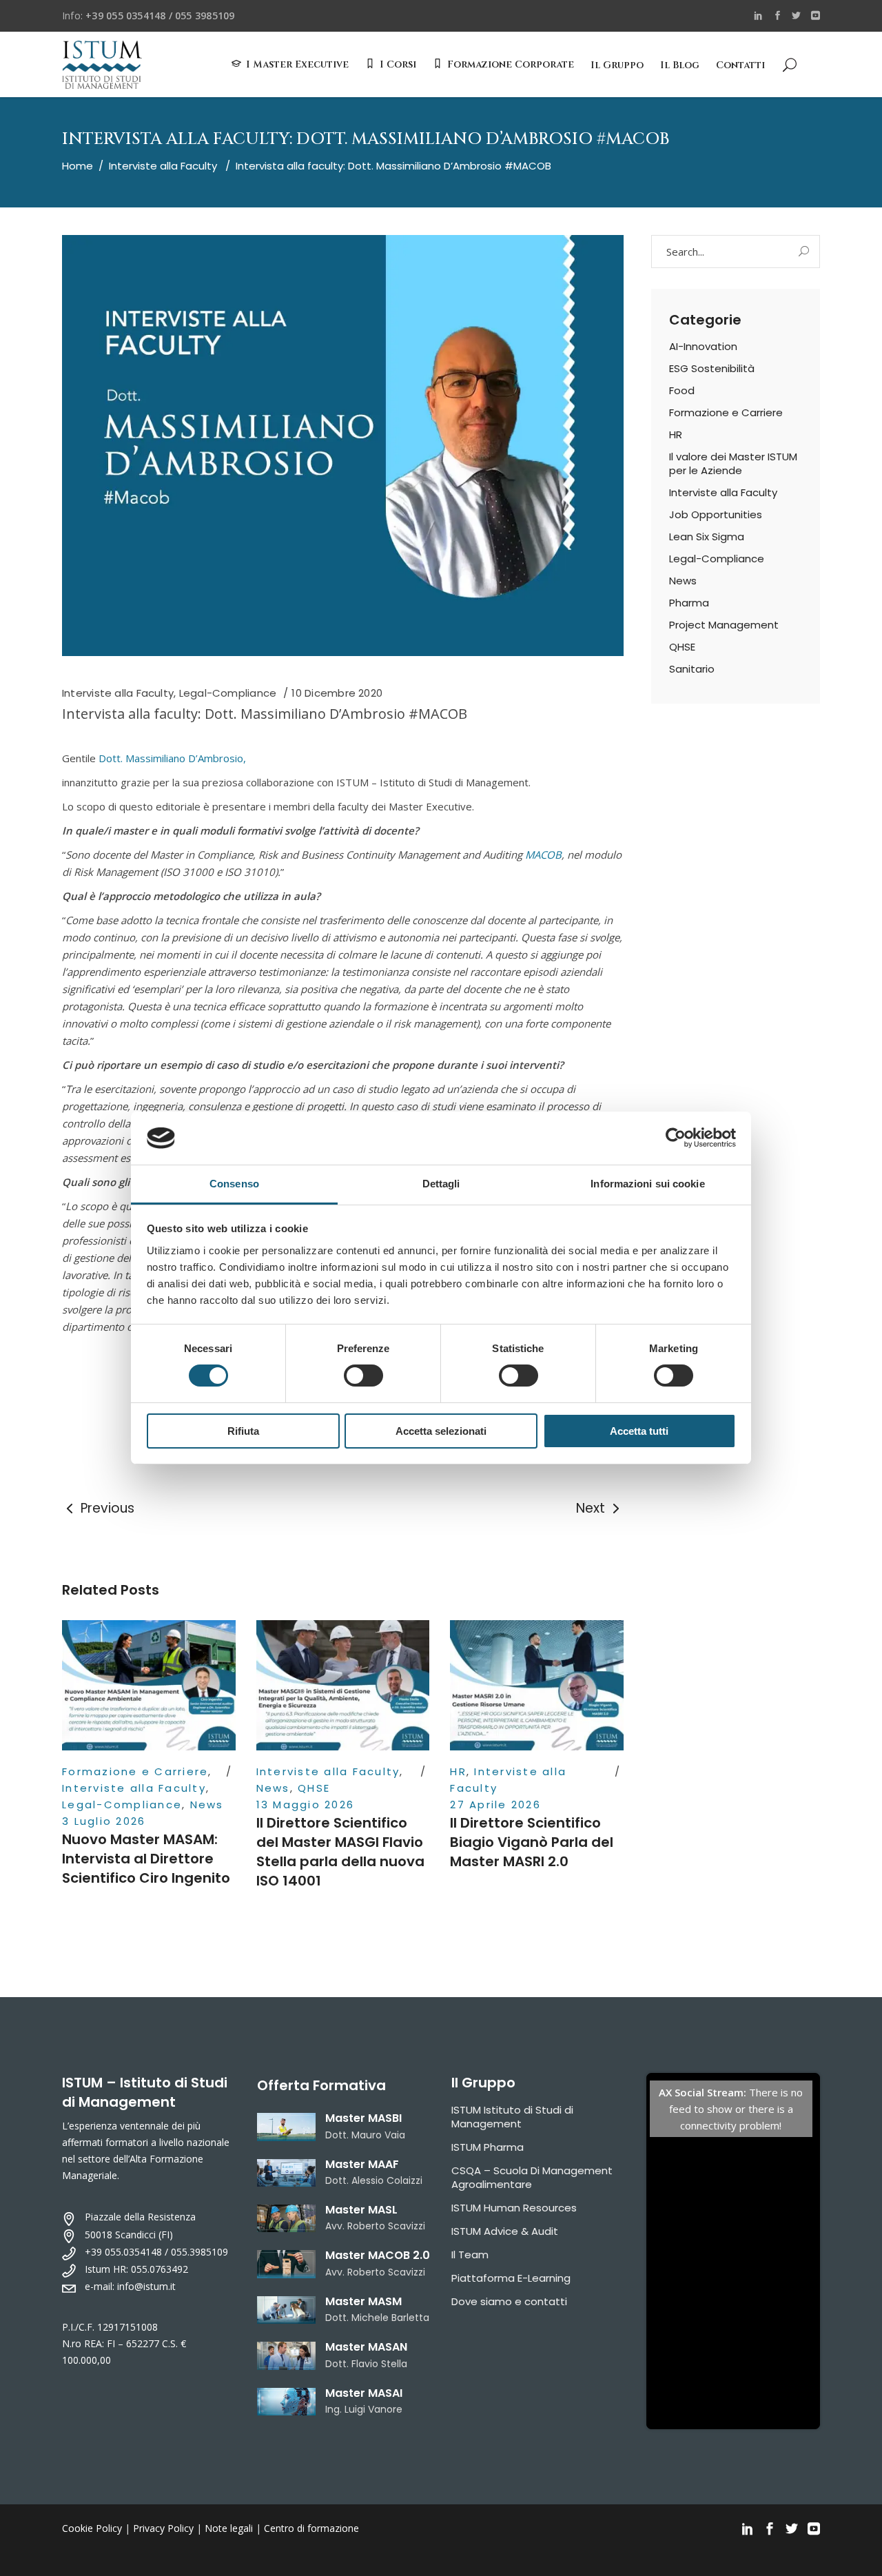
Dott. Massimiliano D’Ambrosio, (172, 758)
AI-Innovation (703, 346)
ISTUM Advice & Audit (505, 2231)
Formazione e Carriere (135, 1771)
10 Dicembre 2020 (337, 693)
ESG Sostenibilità (712, 368)
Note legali (229, 2528)
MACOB (543, 855)
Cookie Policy (92, 2528)
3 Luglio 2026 (104, 1821)
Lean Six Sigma (707, 536)
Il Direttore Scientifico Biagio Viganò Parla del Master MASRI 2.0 (532, 1842)
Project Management (724, 625)
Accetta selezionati (441, 1431)
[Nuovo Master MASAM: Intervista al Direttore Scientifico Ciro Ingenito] (149, 1685)
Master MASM (363, 2301)
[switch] (363, 1376)
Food (682, 390)
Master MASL (361, 2210)
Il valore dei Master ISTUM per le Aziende (733, 463)
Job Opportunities (716, 514)
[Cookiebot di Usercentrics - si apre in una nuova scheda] (676, 1138)
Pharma (689, 603)
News (207, 1805)
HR (458, 1771)
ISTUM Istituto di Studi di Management (512, 2117)
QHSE (314, 1788)
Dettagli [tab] (441, 1184)
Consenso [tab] (234, 1184)
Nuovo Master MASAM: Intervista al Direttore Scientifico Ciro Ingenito (146, 1859)
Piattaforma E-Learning (511, 2278)
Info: (148, 16)
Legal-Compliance (228, 693)
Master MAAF (362, 2164)
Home (78, 166)
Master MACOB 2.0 (378, 2255)
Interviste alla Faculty (163, 166)
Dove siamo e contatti (509, 2301)
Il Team (470, 2255)
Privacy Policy (163, 2528)
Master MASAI (364, 2393)
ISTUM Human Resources (514, 2208)
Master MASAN (366, 2347)
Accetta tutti (639, 1431)
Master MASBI (363, 2118)
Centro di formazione (311, 2528)
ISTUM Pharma (488, 2147)
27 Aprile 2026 (495, 1805)
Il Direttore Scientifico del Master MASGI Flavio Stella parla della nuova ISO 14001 (340, 1852)
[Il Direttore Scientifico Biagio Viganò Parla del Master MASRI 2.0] (537, 1685)
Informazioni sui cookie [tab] (647, 1184)
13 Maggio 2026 (306, 1805)
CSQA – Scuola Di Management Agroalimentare (532, 2177)
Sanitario (692, 669)
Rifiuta (243, 1431)
